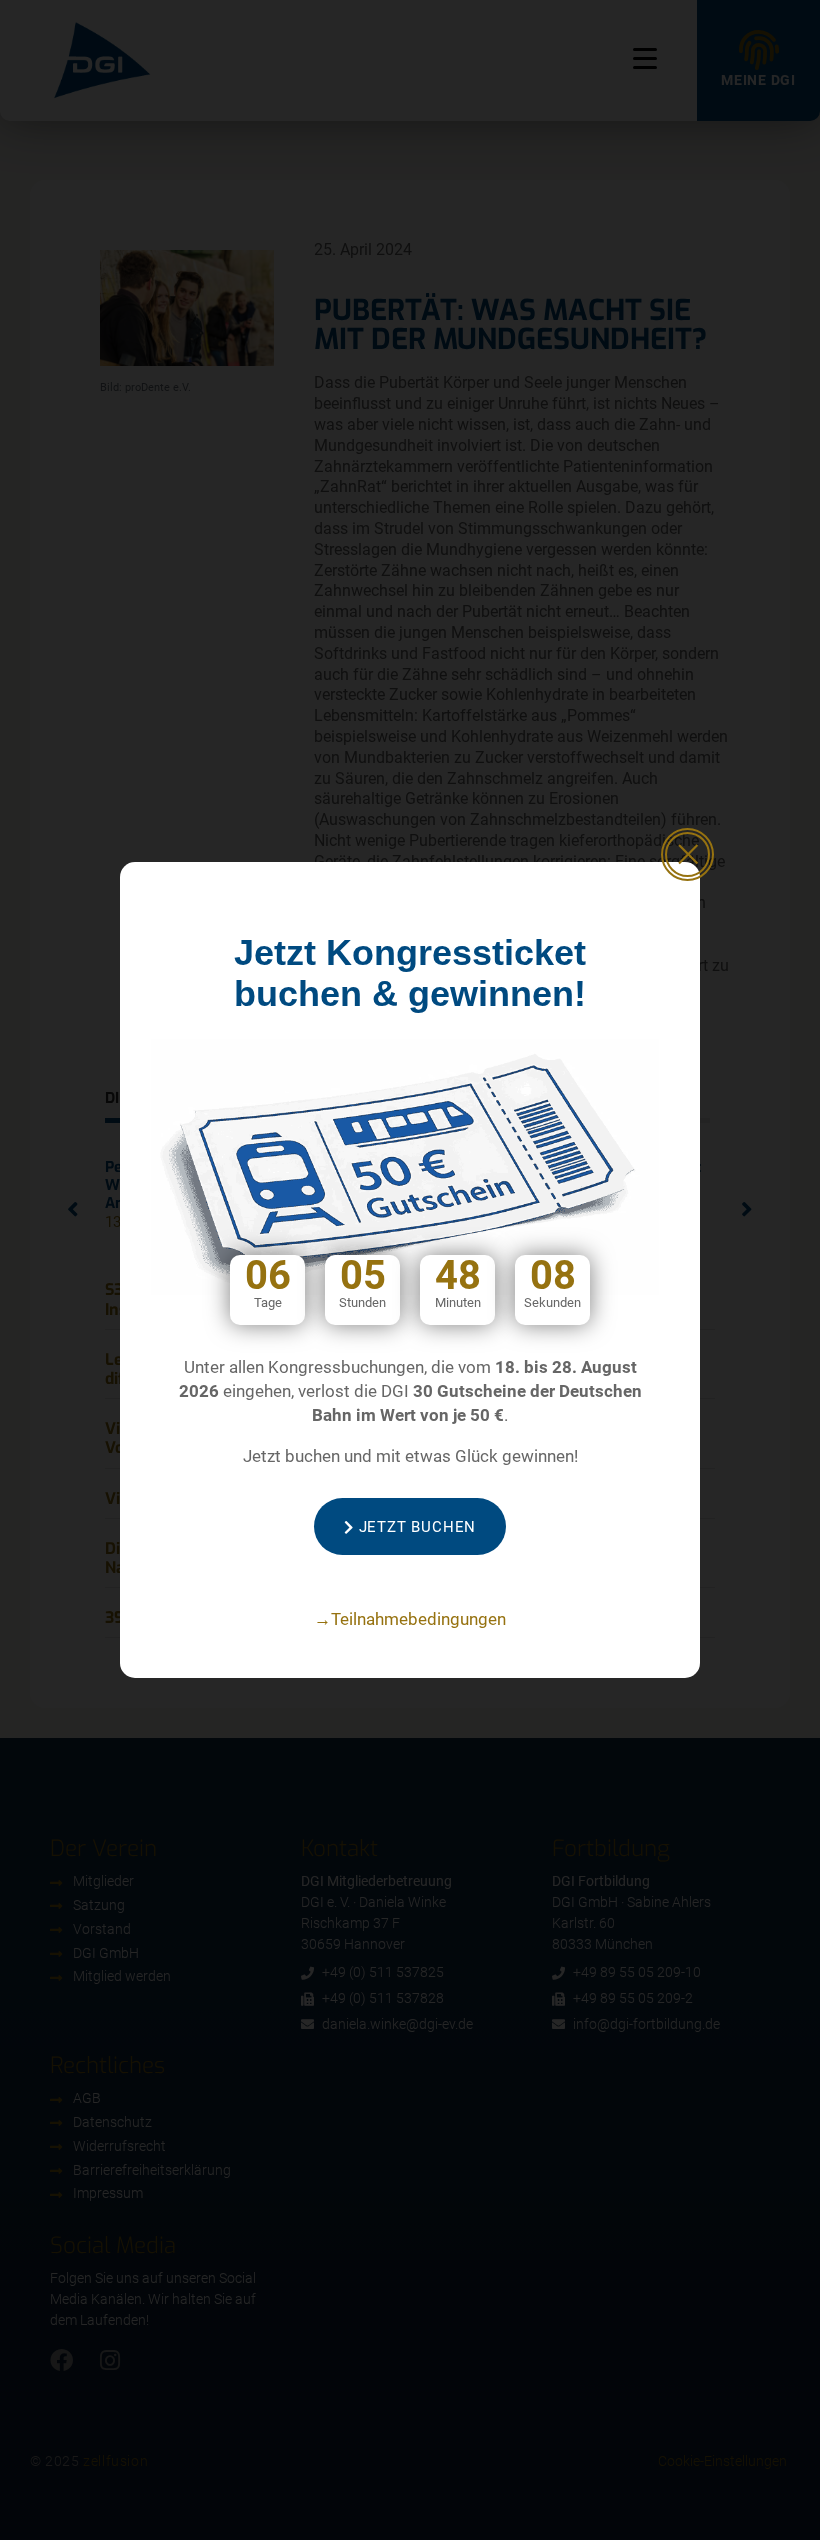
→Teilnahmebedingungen (410, 1619)
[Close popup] (687, 854)
